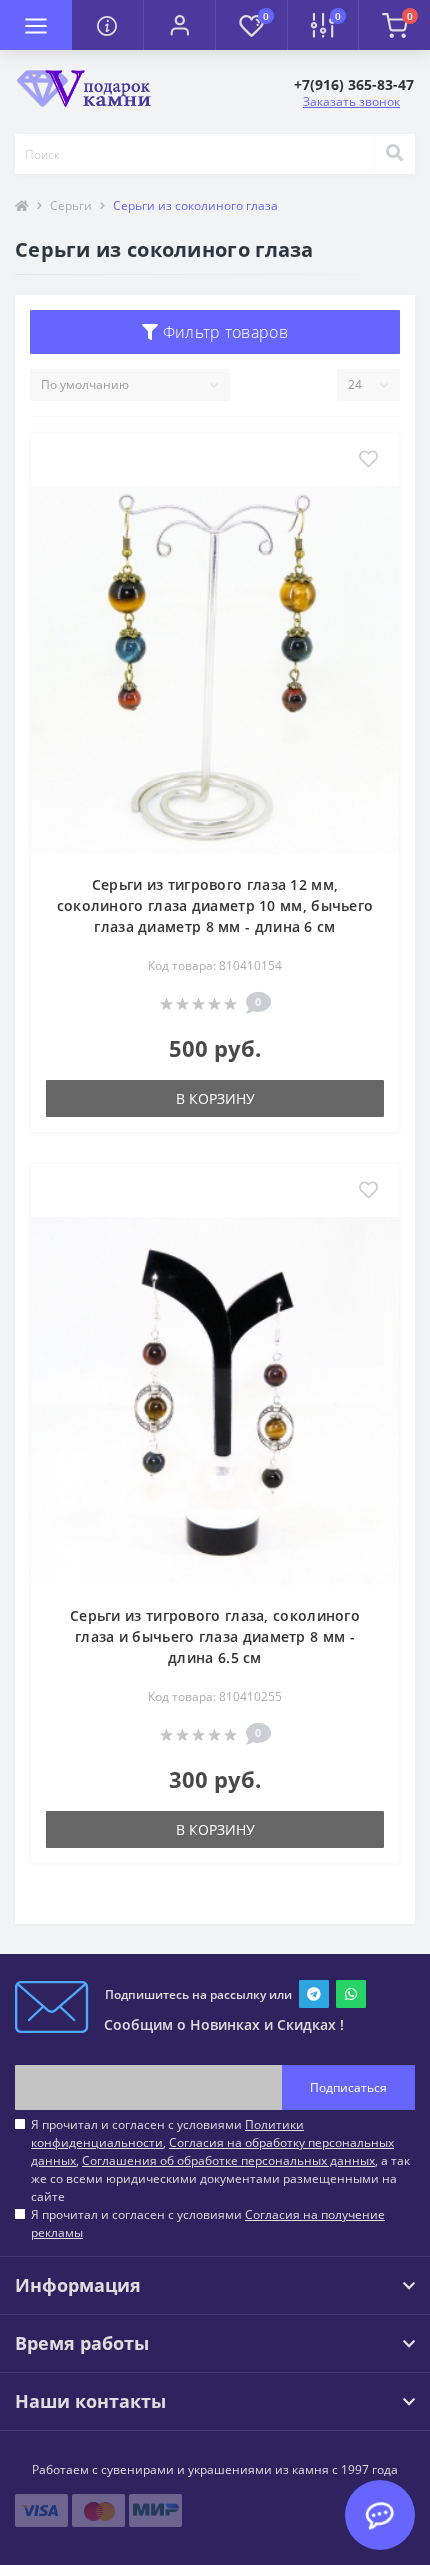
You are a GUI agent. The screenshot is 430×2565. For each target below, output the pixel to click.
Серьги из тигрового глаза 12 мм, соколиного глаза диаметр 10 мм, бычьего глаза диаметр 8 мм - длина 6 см (215, 905)
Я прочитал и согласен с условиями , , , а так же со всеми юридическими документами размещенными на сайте (220, 2160)
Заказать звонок (351, 101)
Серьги (71, 205)
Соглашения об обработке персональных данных (228, 2160)
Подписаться (348, 2087)
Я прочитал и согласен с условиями (208, 2223)
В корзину (215, 1098)
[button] (179, 25)
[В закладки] (368, 460)
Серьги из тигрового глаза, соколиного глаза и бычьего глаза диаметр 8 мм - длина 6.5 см (215, 1636)
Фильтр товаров (223, 332)
